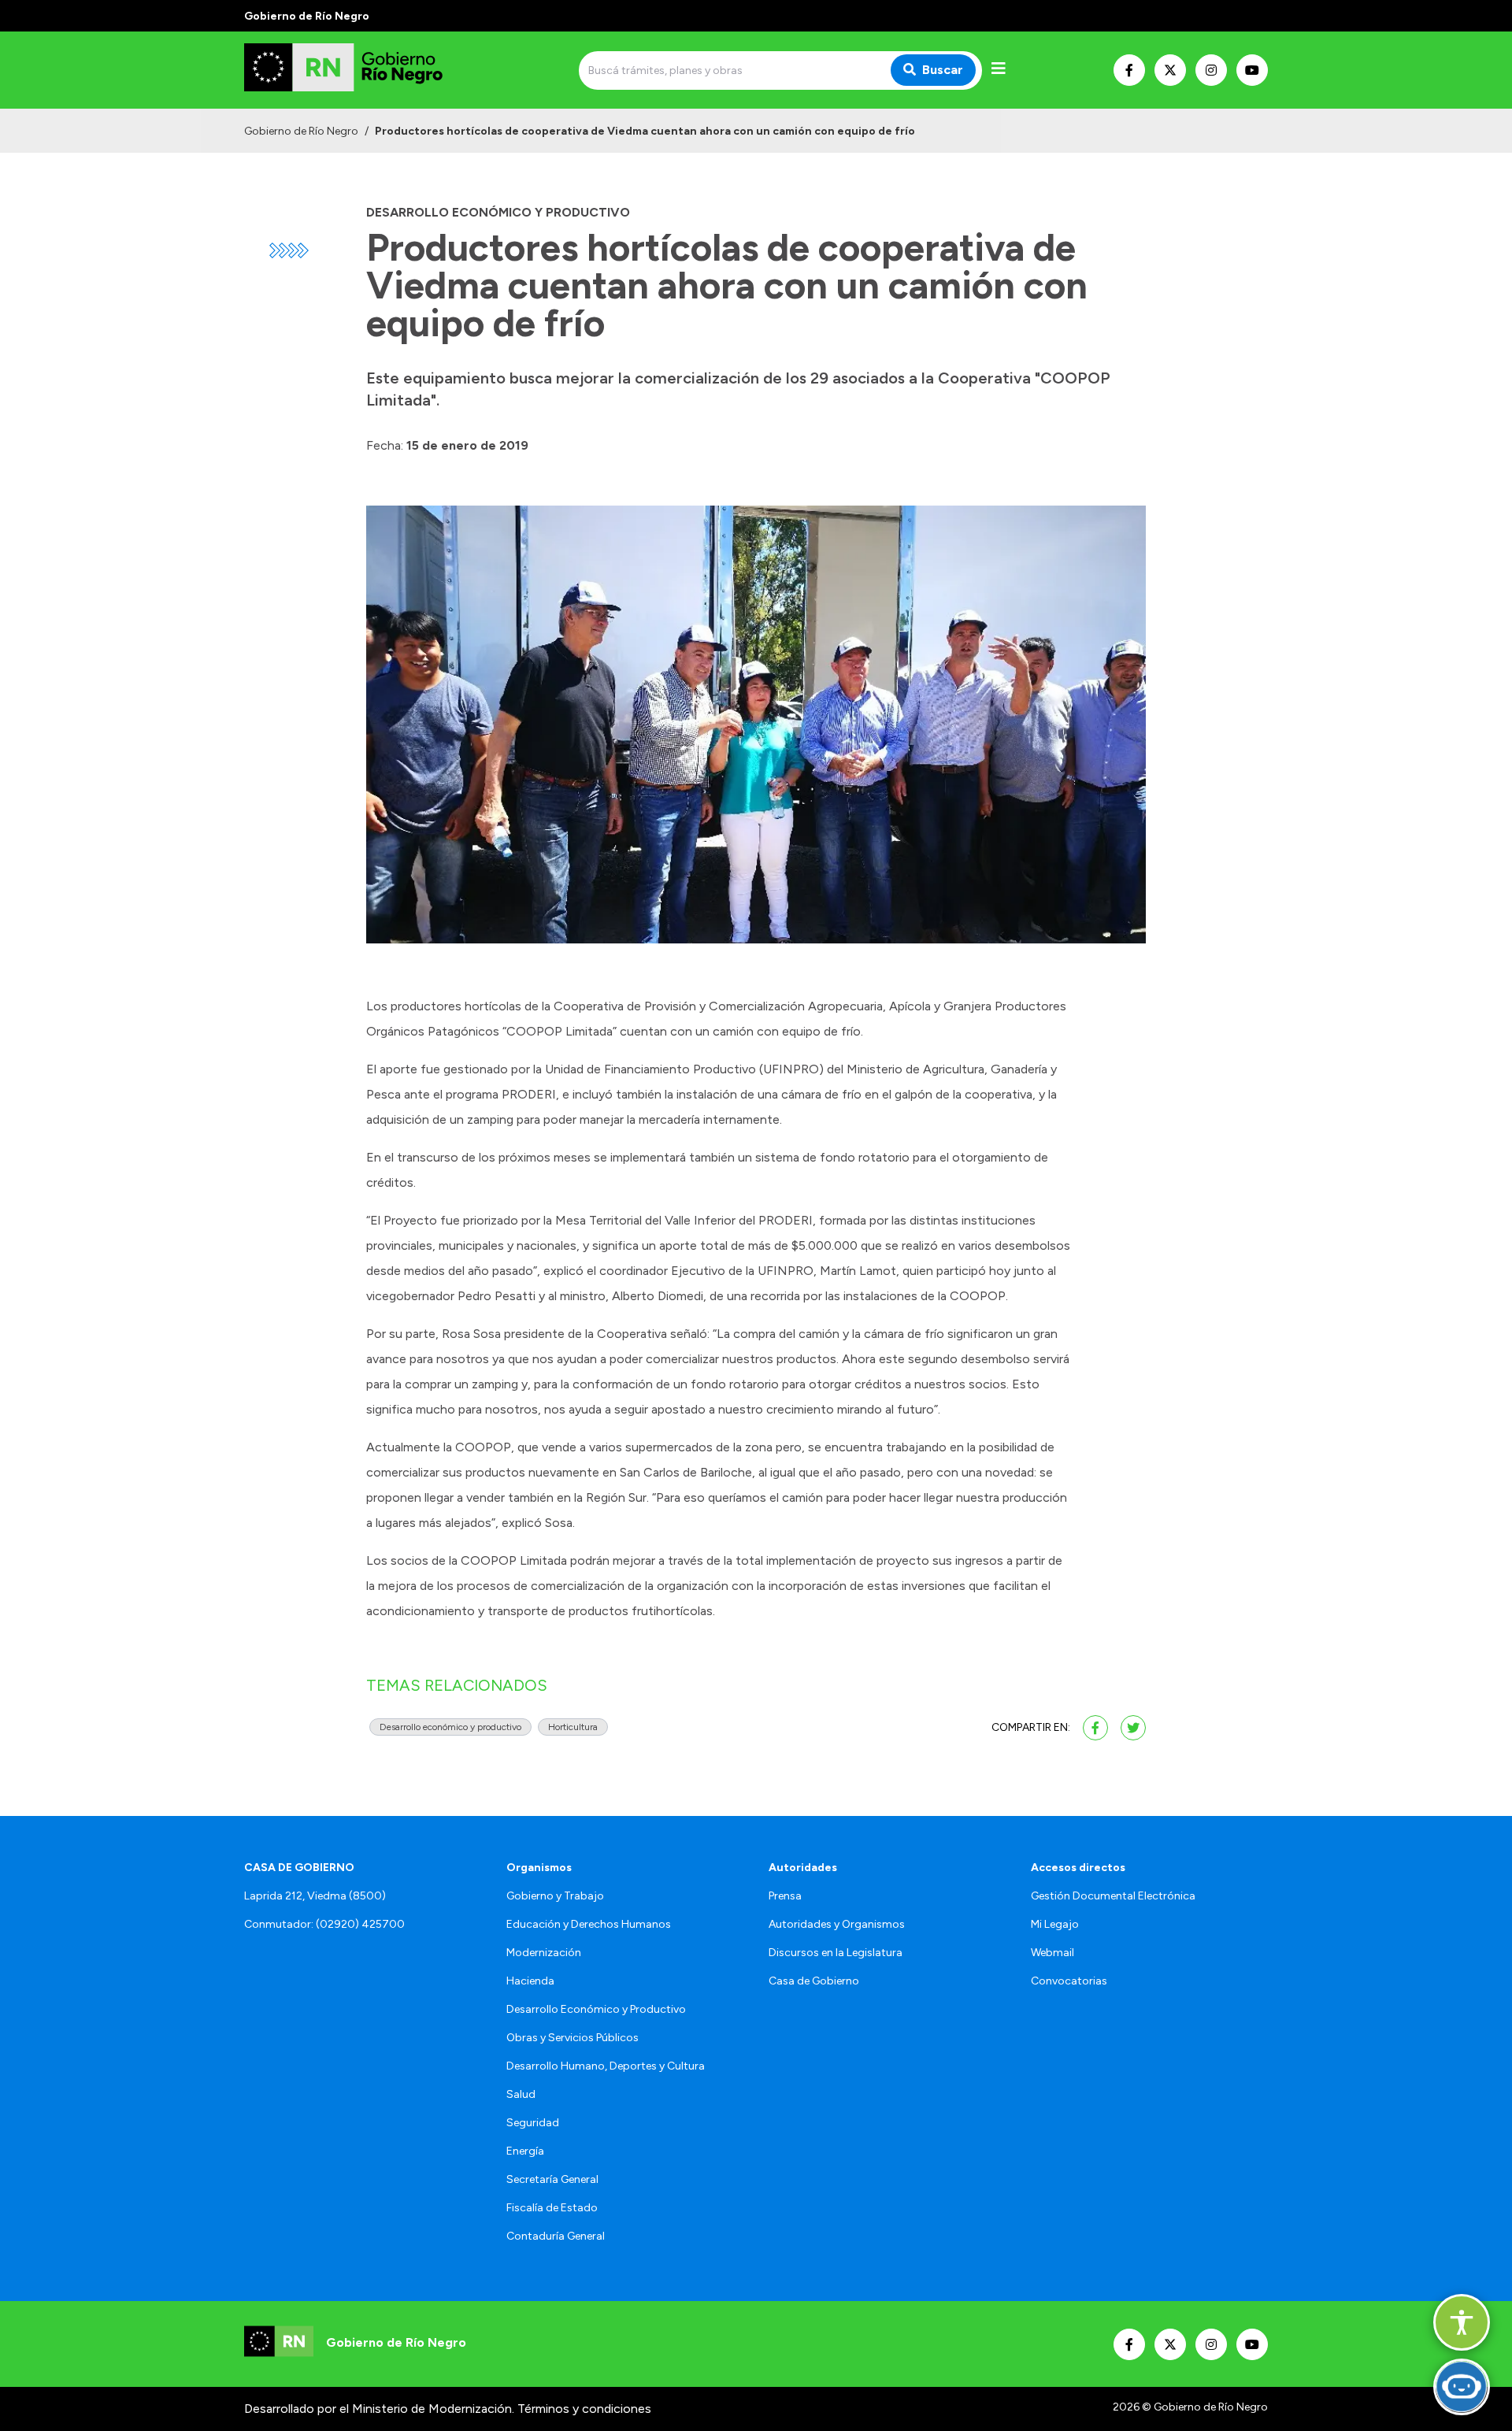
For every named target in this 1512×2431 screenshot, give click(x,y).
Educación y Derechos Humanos (589, 1924)
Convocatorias (1069, 1981)
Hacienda (530, 1981)
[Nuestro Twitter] (1170, 70)
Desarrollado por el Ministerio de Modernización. (379, 2409)
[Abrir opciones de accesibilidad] (1462, 2322)
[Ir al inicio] (358, 70)
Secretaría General (552, 2179)
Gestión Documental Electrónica (1113, 1896)
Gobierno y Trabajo (555, 1896)
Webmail (1052, 1953)
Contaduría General (556, 2236)
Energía (525, 2151)
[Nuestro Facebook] (1129, 70)
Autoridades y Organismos (837, 1924)
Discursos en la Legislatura (836, 1953)
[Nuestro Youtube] (1252, 70)
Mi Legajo (1055, 1924)
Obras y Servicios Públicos (573, 2038)
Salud (521, 2094)
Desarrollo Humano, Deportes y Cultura (606, 2066)
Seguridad (533, 2123)
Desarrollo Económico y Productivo (596, 2009)
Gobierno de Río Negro (301, 131)
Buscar (943, 70)
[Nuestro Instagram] (1211, 70)
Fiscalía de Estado (552, 2208)
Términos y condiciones (584, 2409)
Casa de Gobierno (814, 1981)
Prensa (785, 1896)
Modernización (544, 1953)
